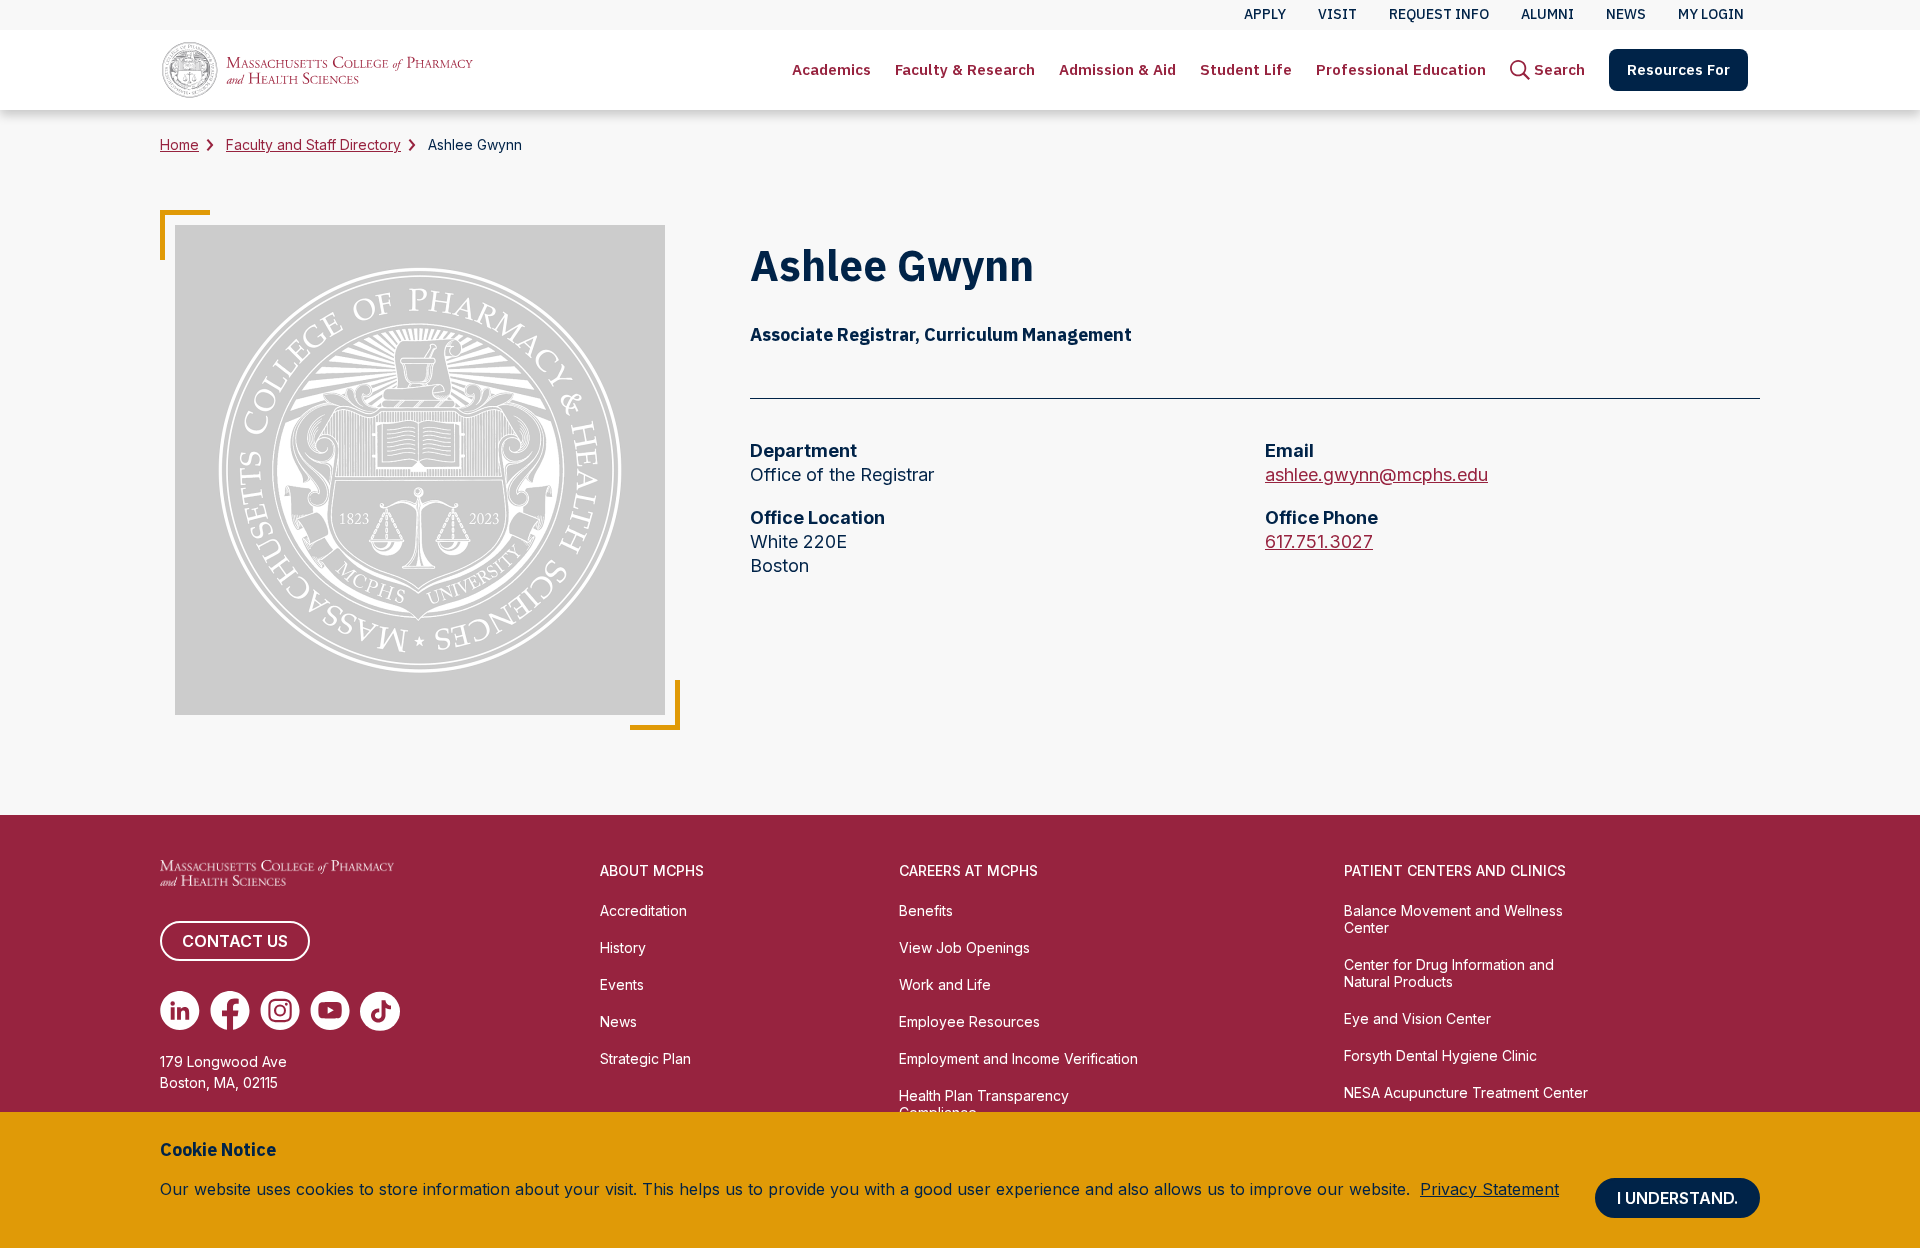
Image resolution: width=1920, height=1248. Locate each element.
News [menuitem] (1626, 14)
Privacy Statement (1489, 1189)
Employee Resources (969, 1021)
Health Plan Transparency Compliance (984, 1104)
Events (622, 984)
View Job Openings (964, 947)
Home (179, 144)
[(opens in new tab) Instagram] (280, 1011)
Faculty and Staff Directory (313, 144)
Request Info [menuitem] (1439, 14)
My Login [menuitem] (1711, 14)
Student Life (1246, 69)
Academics (831, 69)
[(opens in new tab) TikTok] (380, 1011)
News (618, 1021)
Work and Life (945, 984)
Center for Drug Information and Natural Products (1449, 973)
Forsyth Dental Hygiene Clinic (1440, 1055)
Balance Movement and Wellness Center (1453, 919)
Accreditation (643, 910)
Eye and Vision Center (1417, 1018)
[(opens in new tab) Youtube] (330, 1011)
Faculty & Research (965, 69)
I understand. (1677, 1198)
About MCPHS (652, 870)
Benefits (926, 910)
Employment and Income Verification (1018, 1058)
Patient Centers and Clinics (1455, 870)
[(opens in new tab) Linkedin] (180, 1011)
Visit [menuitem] (1337, 14)
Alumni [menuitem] (1547, 14)
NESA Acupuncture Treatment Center (1466, 1092)
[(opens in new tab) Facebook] (230, 1011)
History (623, 947)
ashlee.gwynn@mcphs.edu (1376, 475)
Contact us (235, 941)
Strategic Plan (645, 1058)
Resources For (1678, 69)
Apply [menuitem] (1265, 14)
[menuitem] (831, 70)
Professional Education (1401, 69)
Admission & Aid (1117, 69)
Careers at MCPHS (968, 870)
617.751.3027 (1319, 542)
